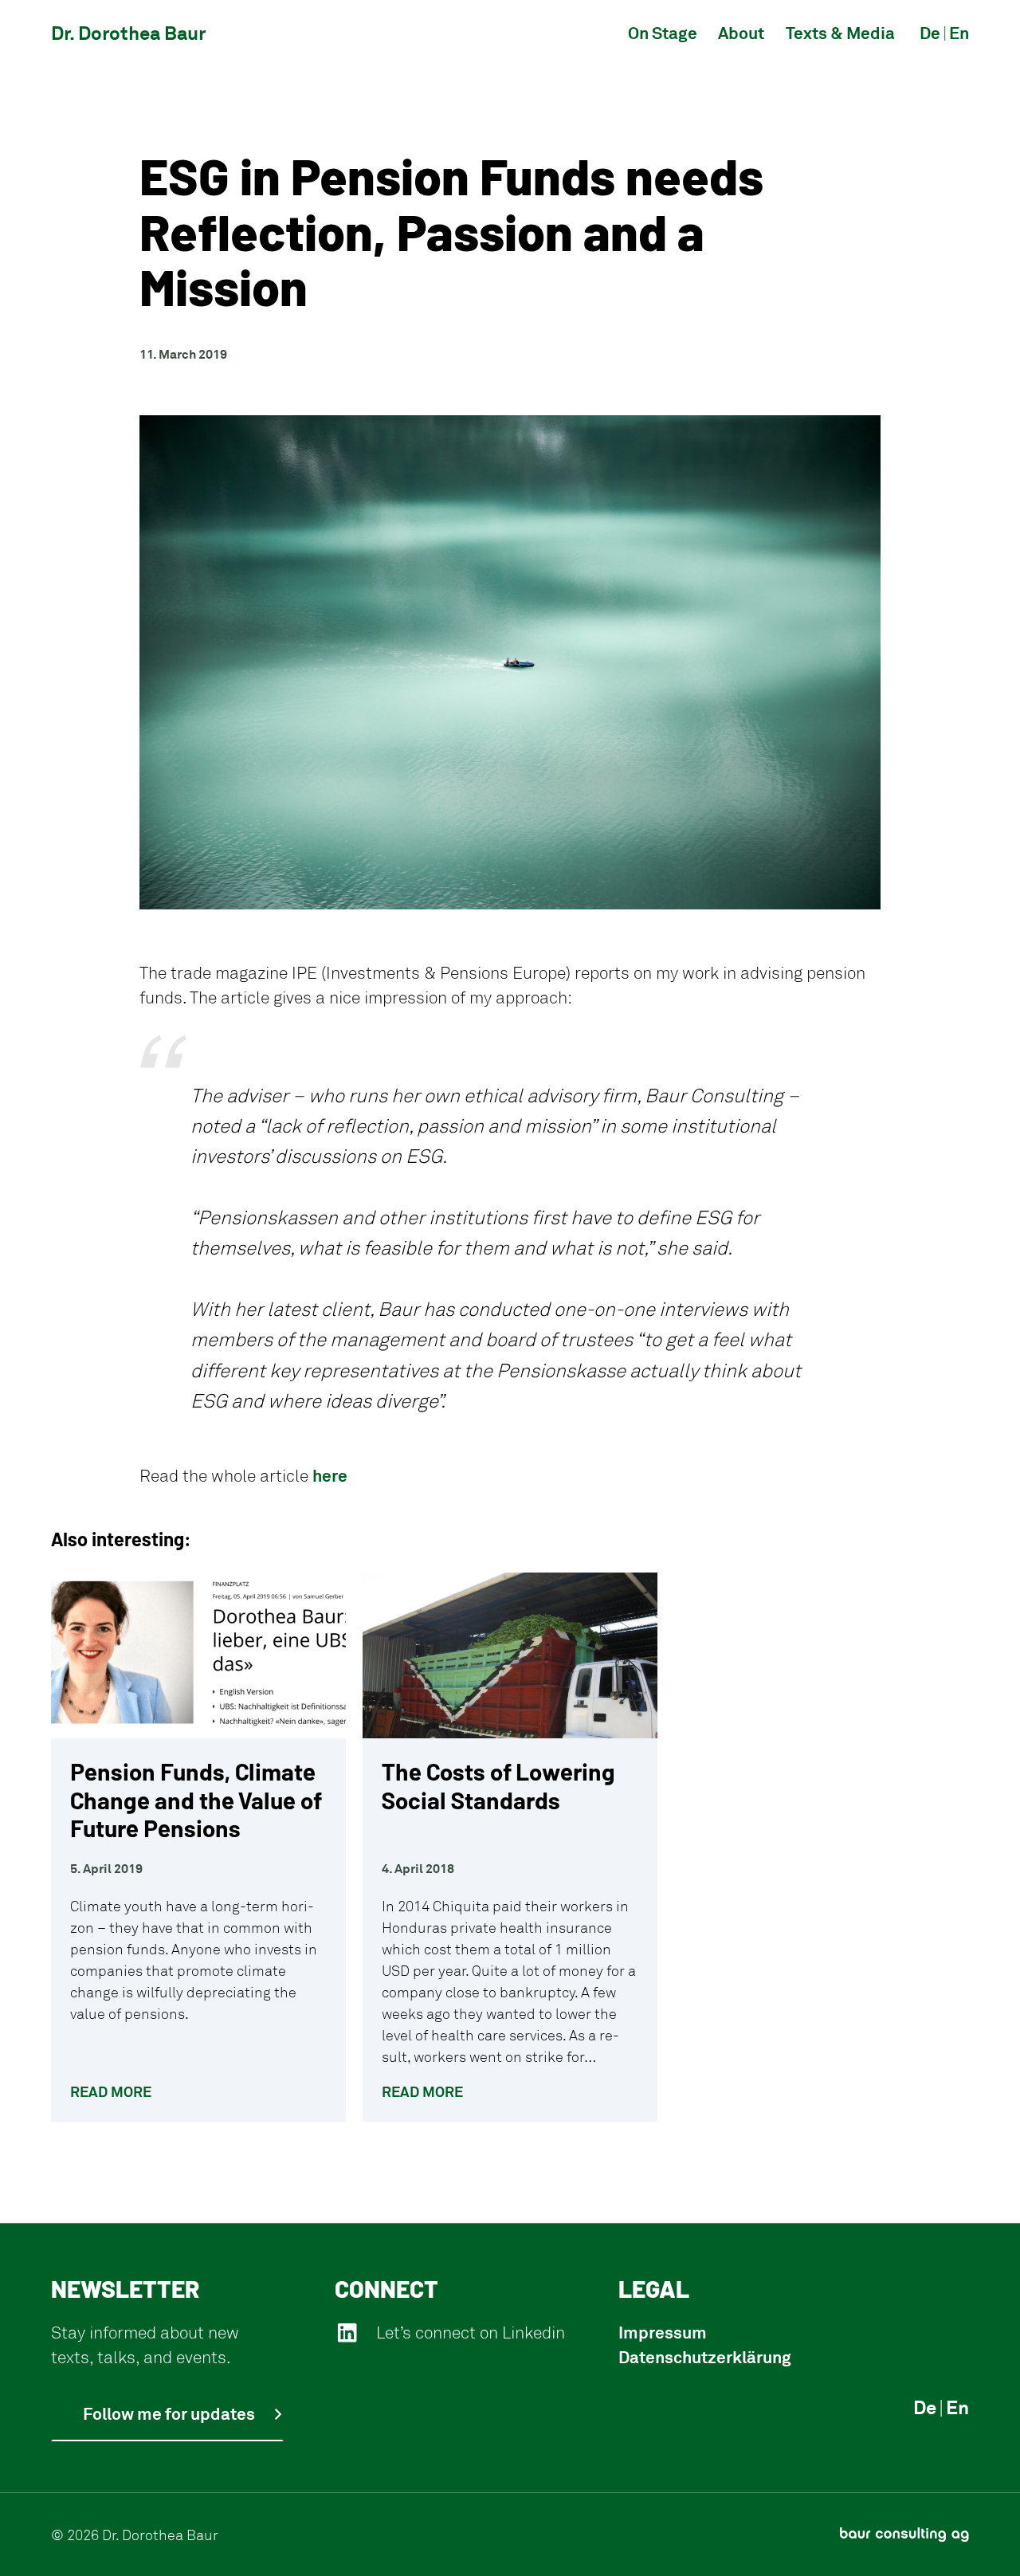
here (330, 1475)
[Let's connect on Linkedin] (347, 2333)
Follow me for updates (169, 2413)
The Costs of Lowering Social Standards (498, 1786)
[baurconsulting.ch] (904, 2535)
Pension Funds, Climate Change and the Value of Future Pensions (196, 1800)
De (925, 2407)
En (957, 2407)
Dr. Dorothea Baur (128, 33)
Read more (111, 2091)
